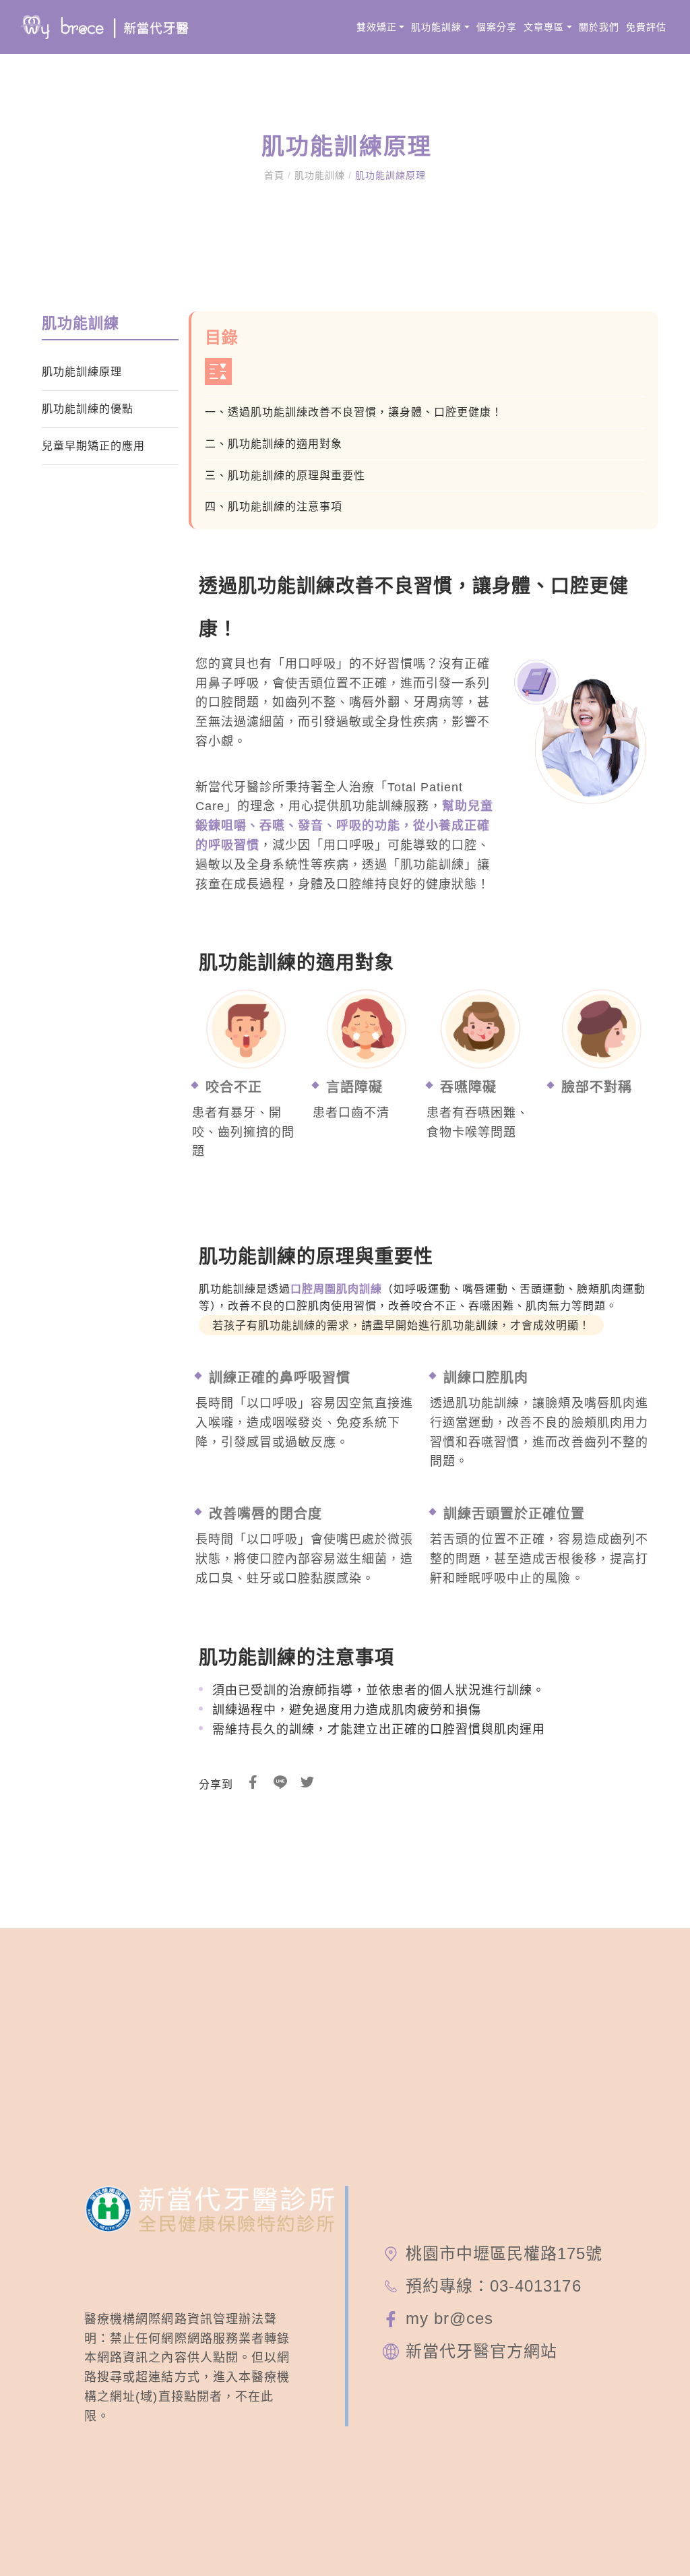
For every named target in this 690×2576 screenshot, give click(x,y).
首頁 (276, 175)
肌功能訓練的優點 (88, 409)
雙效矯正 (377, 27)
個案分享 (497, 27)
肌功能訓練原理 (389, 175)
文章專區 (544, 27)
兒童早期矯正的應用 (93, 446)
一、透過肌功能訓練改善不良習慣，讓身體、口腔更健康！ (354, 412)
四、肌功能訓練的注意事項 (274, 507)
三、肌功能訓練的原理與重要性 (285, 476)
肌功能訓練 (436, 27)
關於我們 (599, 27)
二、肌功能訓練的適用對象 (274, 444)
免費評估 (646, 27)
